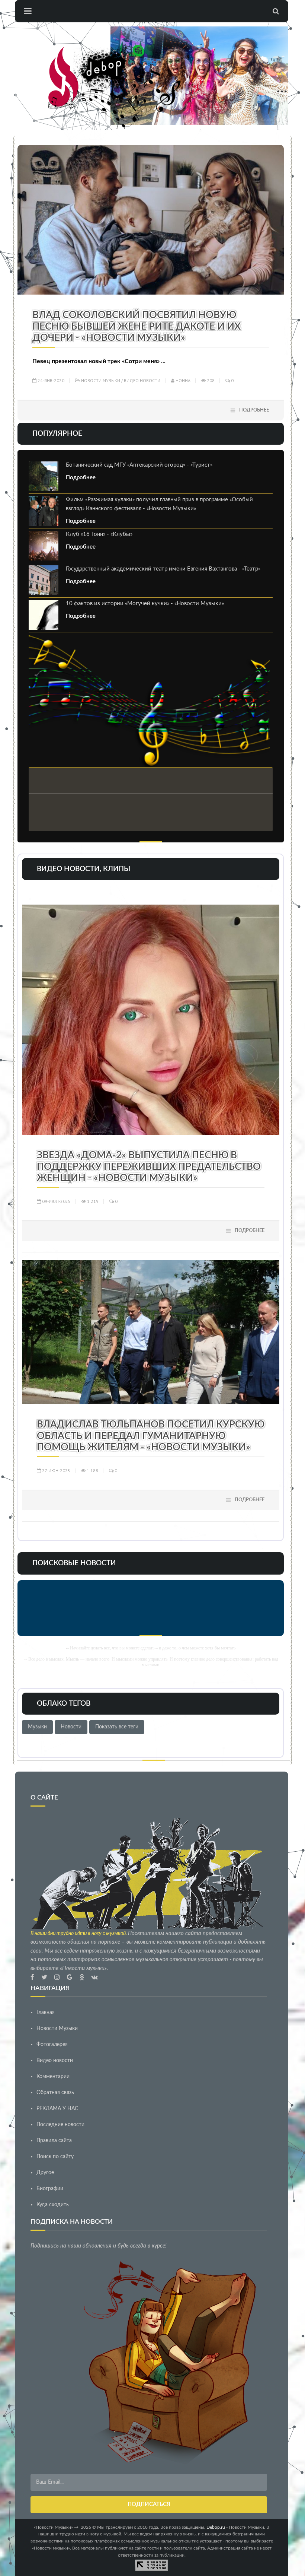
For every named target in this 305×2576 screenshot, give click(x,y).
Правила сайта (54, 2141)
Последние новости (60, 2125)
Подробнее (254, 410)
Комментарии (53, 2077)
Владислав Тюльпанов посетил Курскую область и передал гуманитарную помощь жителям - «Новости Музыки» (151, 1436)
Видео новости (142, 380)
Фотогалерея (52, 2045)
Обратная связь (55, 2093)
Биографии (50, 2189)
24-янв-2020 (50, 380)
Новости (71, 1727)
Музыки (37, 1727)
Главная (46, 2013)
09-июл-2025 (56, 1201)
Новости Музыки (101, 380)
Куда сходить (53, 2205)
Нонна (182, 380)
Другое (45, 2173)
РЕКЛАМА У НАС (57, 2109)
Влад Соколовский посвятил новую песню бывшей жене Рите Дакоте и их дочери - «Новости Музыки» (137, 326)
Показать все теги (117, 1727)
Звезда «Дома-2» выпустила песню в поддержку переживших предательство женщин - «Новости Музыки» (149, 1167)
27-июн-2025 (56, 1470)
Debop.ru (216, 2527)
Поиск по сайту (55, 2157)
